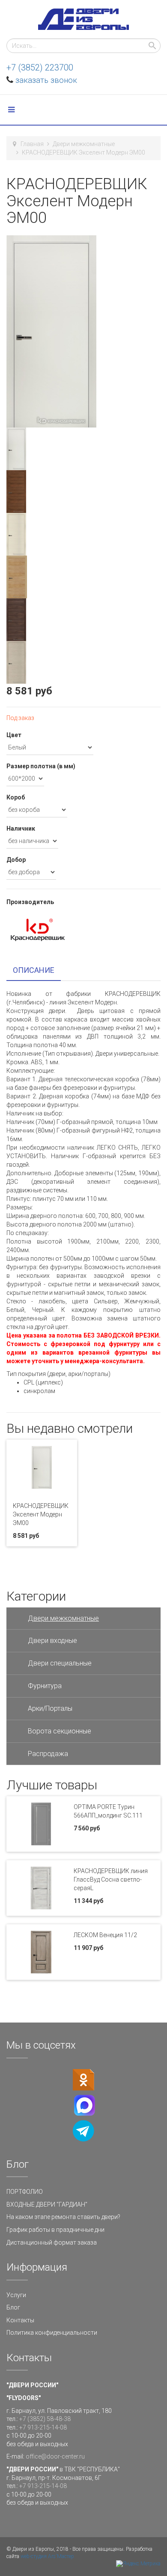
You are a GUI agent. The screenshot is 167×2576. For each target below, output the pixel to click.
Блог (13, 2307)
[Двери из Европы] (83, 19)
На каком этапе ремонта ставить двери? (63, 2217)
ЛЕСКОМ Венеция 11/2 (105, 1935)
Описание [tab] (34, 970)
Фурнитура (45, 1686)
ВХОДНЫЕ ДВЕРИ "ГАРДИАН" (47, 2204)
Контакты (20, 2320)
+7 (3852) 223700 (40, 67)
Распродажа (48, 1754)
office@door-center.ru (55, 2456)
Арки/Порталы (50, 1708)
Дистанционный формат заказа (52, 2242)
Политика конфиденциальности (52, 2333)
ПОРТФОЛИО (25, 2192)
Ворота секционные (60, 1731)
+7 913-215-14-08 (43, 2427)
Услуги (16, 2295)
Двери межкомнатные (84, 144)
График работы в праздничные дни (55, 2230)
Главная (32, 144)
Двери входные (52, 1641)
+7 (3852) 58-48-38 (45, 2419)
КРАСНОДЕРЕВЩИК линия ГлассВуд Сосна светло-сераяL (111, 1879)
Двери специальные (60, 1663)
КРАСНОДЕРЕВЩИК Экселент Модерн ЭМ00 (41, 1514)
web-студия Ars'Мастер (47, 2556)
